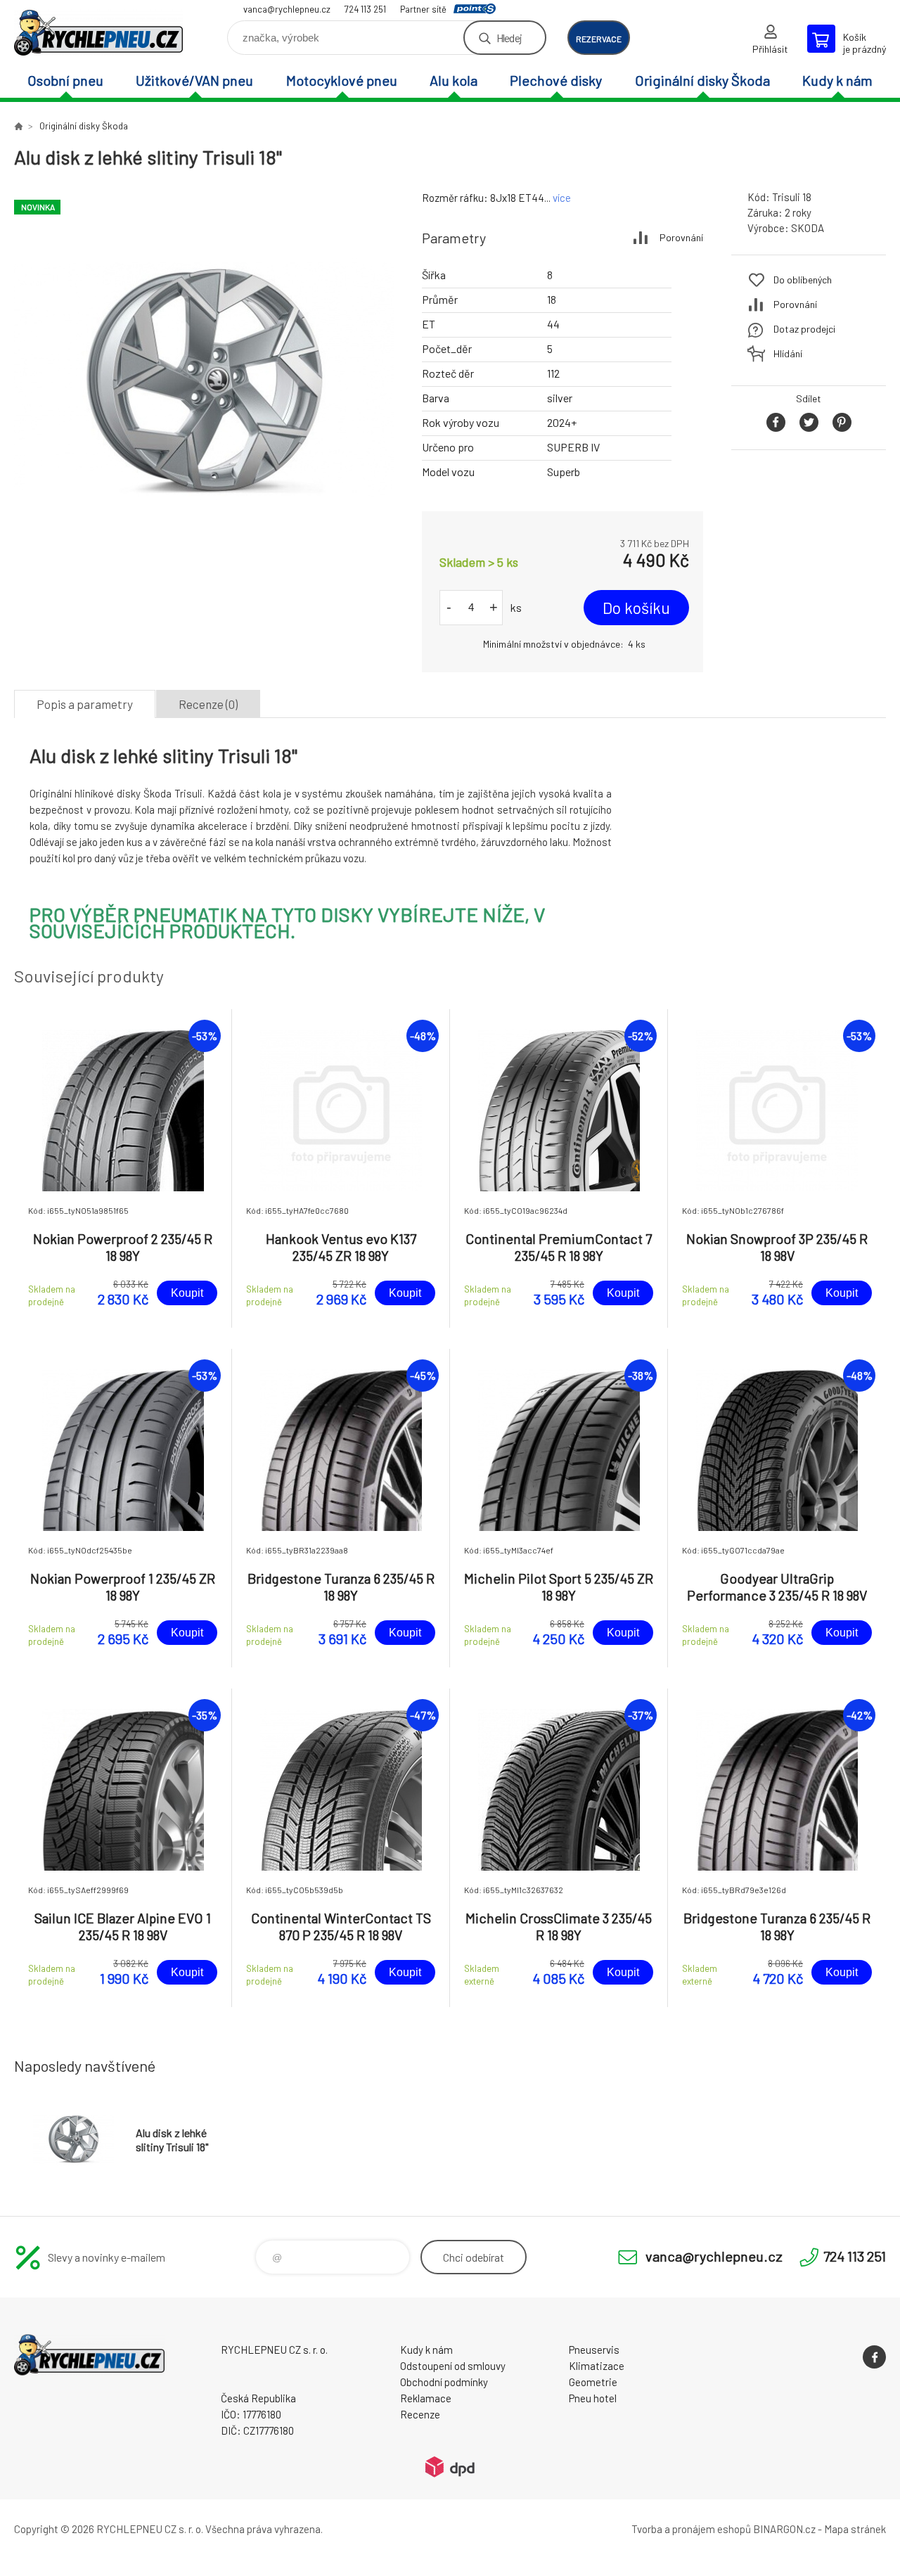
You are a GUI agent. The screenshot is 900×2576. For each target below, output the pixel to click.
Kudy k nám (837, 80)
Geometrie (593, 2382)
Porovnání (681, 237)
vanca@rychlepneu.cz (287, 9)
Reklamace (426, 2398)
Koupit (187, 1293)
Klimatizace (597, 2366)
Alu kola (454, 80)
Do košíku (636, 608)
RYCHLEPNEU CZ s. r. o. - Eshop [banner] (98, 33)
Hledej (509, 38)
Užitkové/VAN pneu (194, 80)
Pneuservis (594, 2350)
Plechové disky (556, 80)
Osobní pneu (65, 80)
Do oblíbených (803, 280)
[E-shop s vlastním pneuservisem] (18, 126)
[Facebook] (874, 2357)
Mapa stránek (855, 2529)
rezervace (599, 39)
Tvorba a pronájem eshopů (691, 2529)
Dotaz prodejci (804, 329)
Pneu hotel (593, 2398)
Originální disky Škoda (702, 80)
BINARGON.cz (784, 2529)
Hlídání (788, 353)
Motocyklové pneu (342, 80)
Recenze (420, 2414)
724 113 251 (365, 9)
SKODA (808, 228)
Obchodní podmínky (444, 2382)
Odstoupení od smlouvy (453, 2366)
